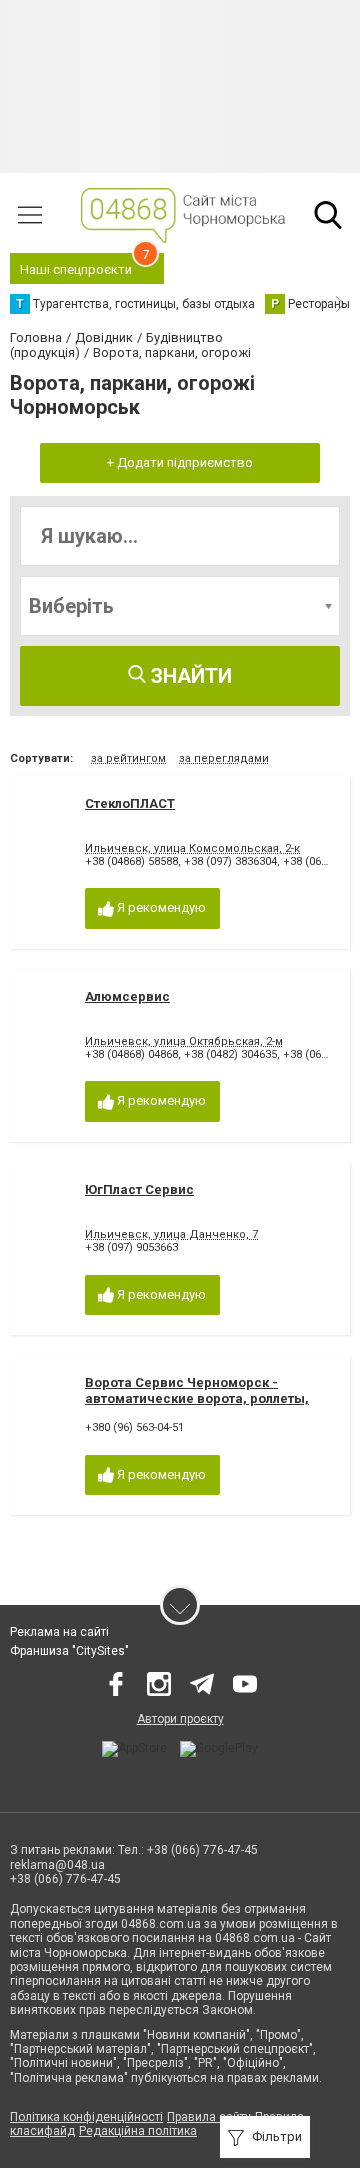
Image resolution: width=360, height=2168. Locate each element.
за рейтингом (128, 758)
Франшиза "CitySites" (69, 1651)
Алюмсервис (127, 996)
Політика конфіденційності (86, 2117)
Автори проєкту (180, 1719)
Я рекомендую (160, 907)
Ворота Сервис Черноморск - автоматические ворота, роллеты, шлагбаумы (197, 1398)
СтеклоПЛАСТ (130, 803)
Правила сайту (209, 2117)
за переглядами (224, 758)
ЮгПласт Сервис (139, 1189)
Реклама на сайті (59, 1632)
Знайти (189, 676)
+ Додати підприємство (180, 462)
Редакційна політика (138, 2131)
